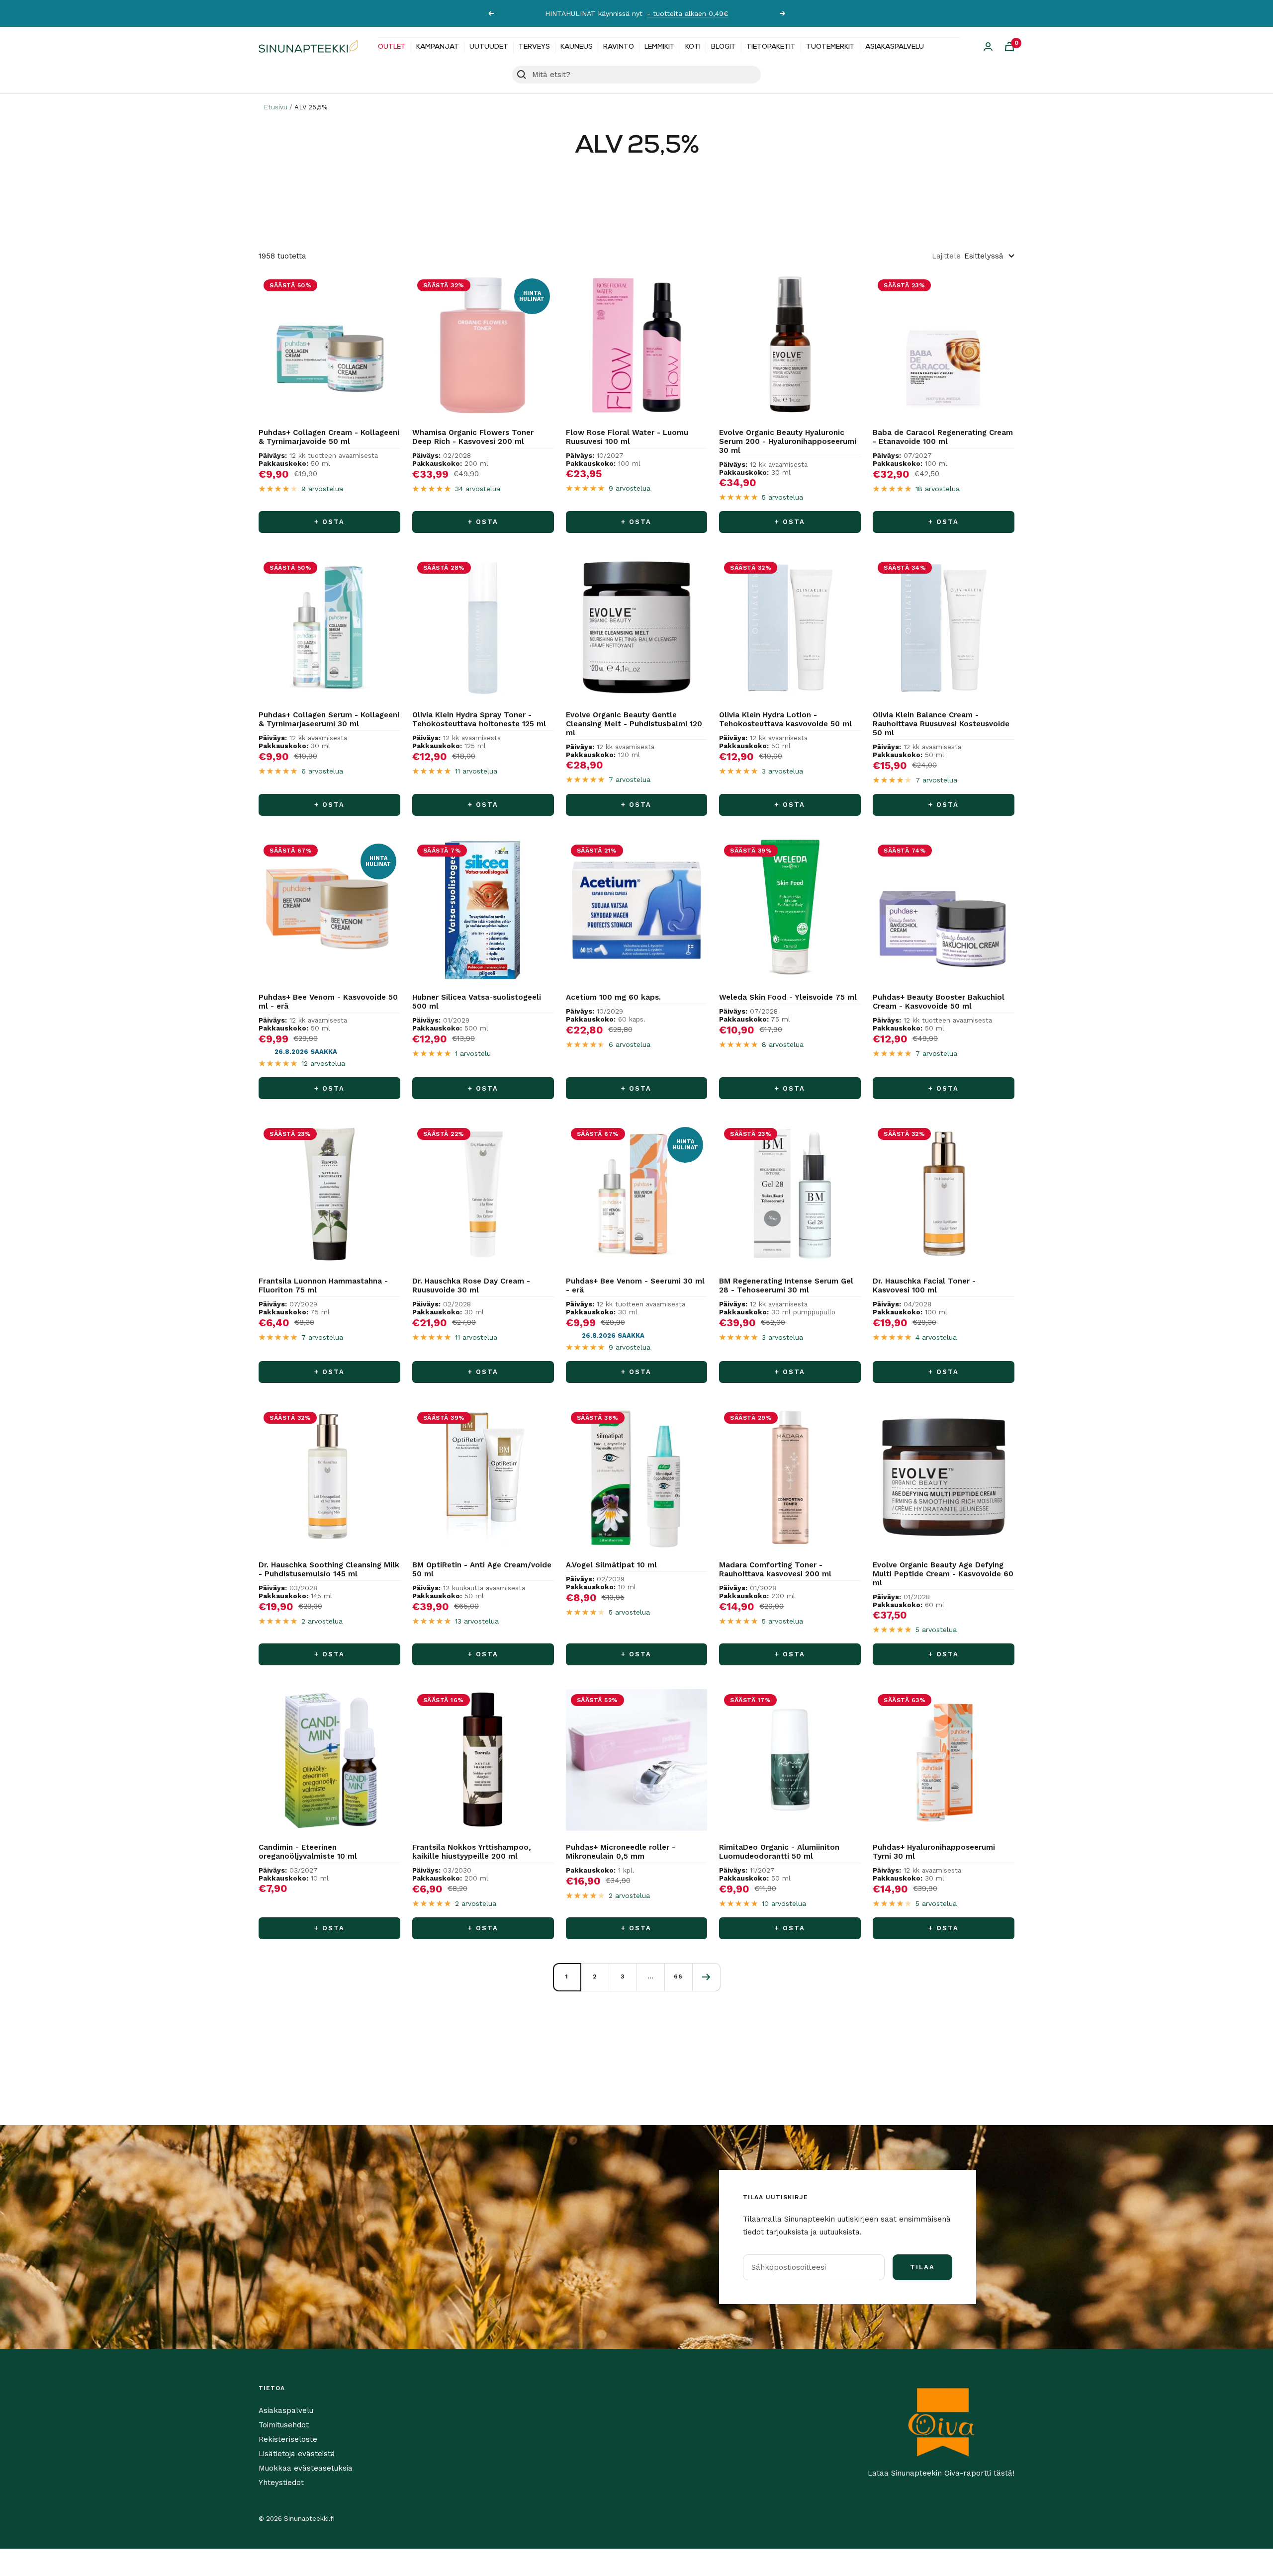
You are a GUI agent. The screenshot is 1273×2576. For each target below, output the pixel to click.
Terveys (534, 47)
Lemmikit (660, 47)
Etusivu (275, 107)
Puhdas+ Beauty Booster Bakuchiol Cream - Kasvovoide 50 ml (939, 1002)
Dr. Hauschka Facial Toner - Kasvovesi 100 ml (924, 1286)
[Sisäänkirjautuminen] (988, 46)
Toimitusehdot (284, 2425)
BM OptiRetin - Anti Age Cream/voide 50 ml (482, 1569)
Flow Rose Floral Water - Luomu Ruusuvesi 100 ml (627, 437)
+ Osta (329, 522)
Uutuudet (489, 47)
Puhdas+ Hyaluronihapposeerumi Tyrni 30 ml (934, 1852)
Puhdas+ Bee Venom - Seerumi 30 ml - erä (635, 1286)
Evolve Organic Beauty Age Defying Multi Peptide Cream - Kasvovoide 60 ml (943, 1574)
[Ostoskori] (1009, 46)
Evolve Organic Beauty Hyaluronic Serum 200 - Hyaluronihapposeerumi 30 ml (788, 441)
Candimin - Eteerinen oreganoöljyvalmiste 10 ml (308, 1852)
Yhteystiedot (281, 2483)
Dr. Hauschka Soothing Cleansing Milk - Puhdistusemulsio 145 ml (329, 1569)
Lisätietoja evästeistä (297, 2454)
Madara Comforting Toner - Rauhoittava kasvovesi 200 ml (775, 1569)
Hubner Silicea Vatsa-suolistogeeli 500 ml (477, 1002)
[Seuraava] (706, 1977)
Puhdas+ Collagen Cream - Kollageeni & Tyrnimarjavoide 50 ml (329, 437)
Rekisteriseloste (288, 2439)
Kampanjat (438, 47)
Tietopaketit (771, 47)
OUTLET (392, 47)
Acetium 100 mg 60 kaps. (613, 997)
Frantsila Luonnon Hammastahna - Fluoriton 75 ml (323, 1286)
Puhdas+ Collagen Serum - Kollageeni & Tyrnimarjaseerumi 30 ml (329, 719)
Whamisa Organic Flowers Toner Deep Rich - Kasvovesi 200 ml (473, 437)
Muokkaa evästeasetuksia (306, 2468)
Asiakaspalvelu (895, 47)
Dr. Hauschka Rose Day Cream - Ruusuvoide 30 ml (471, 1286)
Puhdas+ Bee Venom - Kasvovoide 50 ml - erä (328, 1002)
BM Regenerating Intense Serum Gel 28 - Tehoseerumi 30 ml (786, 1286)
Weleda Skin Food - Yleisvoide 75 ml (788, 997)
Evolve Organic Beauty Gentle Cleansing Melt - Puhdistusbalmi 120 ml (634, 724)
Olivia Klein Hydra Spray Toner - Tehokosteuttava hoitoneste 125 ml (479, 719)
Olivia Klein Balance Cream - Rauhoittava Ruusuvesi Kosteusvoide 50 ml (941, 724)
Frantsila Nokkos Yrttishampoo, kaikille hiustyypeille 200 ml (472, 1852)
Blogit (724, 47)
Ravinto (619, 47)
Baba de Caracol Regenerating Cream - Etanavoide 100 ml (943, 437)
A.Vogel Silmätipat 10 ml (611, 1565)
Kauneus (577, 47)
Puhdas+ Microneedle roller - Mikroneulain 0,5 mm (621, 1852)
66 (678, 1976)
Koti (693, 47)
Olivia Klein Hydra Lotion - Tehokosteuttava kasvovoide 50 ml (785, 719)
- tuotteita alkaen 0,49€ (688, 13)
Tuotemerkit (830, 47)
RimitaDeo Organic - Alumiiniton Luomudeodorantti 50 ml (779, 1852)
